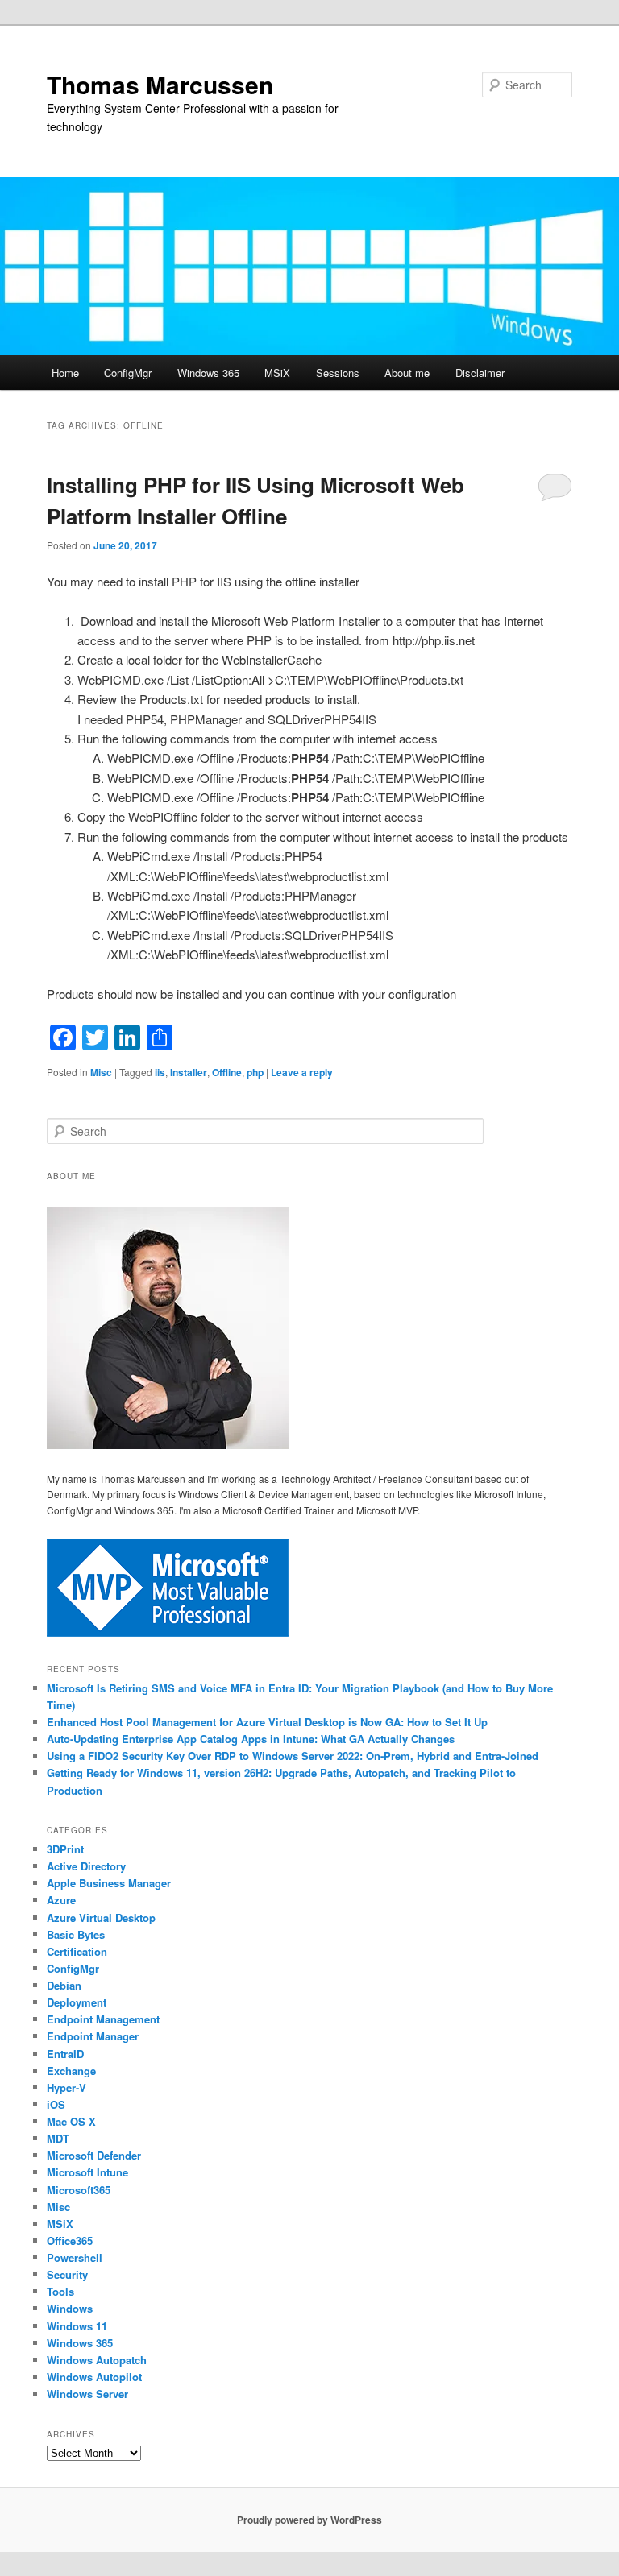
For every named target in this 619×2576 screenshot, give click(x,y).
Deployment (77, 2002)
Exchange (71, 2071)
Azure (61, 1900)
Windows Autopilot (94, 2377)
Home (65, 373)
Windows (70, 2308)
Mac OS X (71, 2121)
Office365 (70, 2241)
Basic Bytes (76, 1934)
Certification (77, 1951)
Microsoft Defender (94, 2155)
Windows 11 (77, 2326)
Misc (101, 1072)
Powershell (75, 2257)
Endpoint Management (103, 2019)
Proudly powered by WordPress (309, 2520)
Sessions (338, 373)
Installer (189, 1072)
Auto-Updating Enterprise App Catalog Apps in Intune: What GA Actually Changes (251, 1739)
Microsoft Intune (87, 2172)
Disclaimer (480, 373)
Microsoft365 (79, 2190)
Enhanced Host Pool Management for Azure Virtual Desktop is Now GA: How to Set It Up (267, 1722)
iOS (56, 2104)
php (255, 1072)
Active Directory (86, 1866)
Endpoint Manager (93, 2036)
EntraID (65, 2054)
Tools (60, 2291)
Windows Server (87, 2394)
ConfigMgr (128, 373)
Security (67, 2274)
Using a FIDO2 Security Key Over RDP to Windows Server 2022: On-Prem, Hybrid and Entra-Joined (293, 1756)
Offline (227, 1072)
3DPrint (65, 1849)
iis (160, 1072)
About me (407, 373)
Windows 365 (208, 373)
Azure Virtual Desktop (101, 1918)
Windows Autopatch (97, 2360)
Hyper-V (66, 2087)
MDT (58, 2138)
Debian (64, 1985)
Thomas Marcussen (160, 84)
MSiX (277, 373)
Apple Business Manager (109, 1883)
